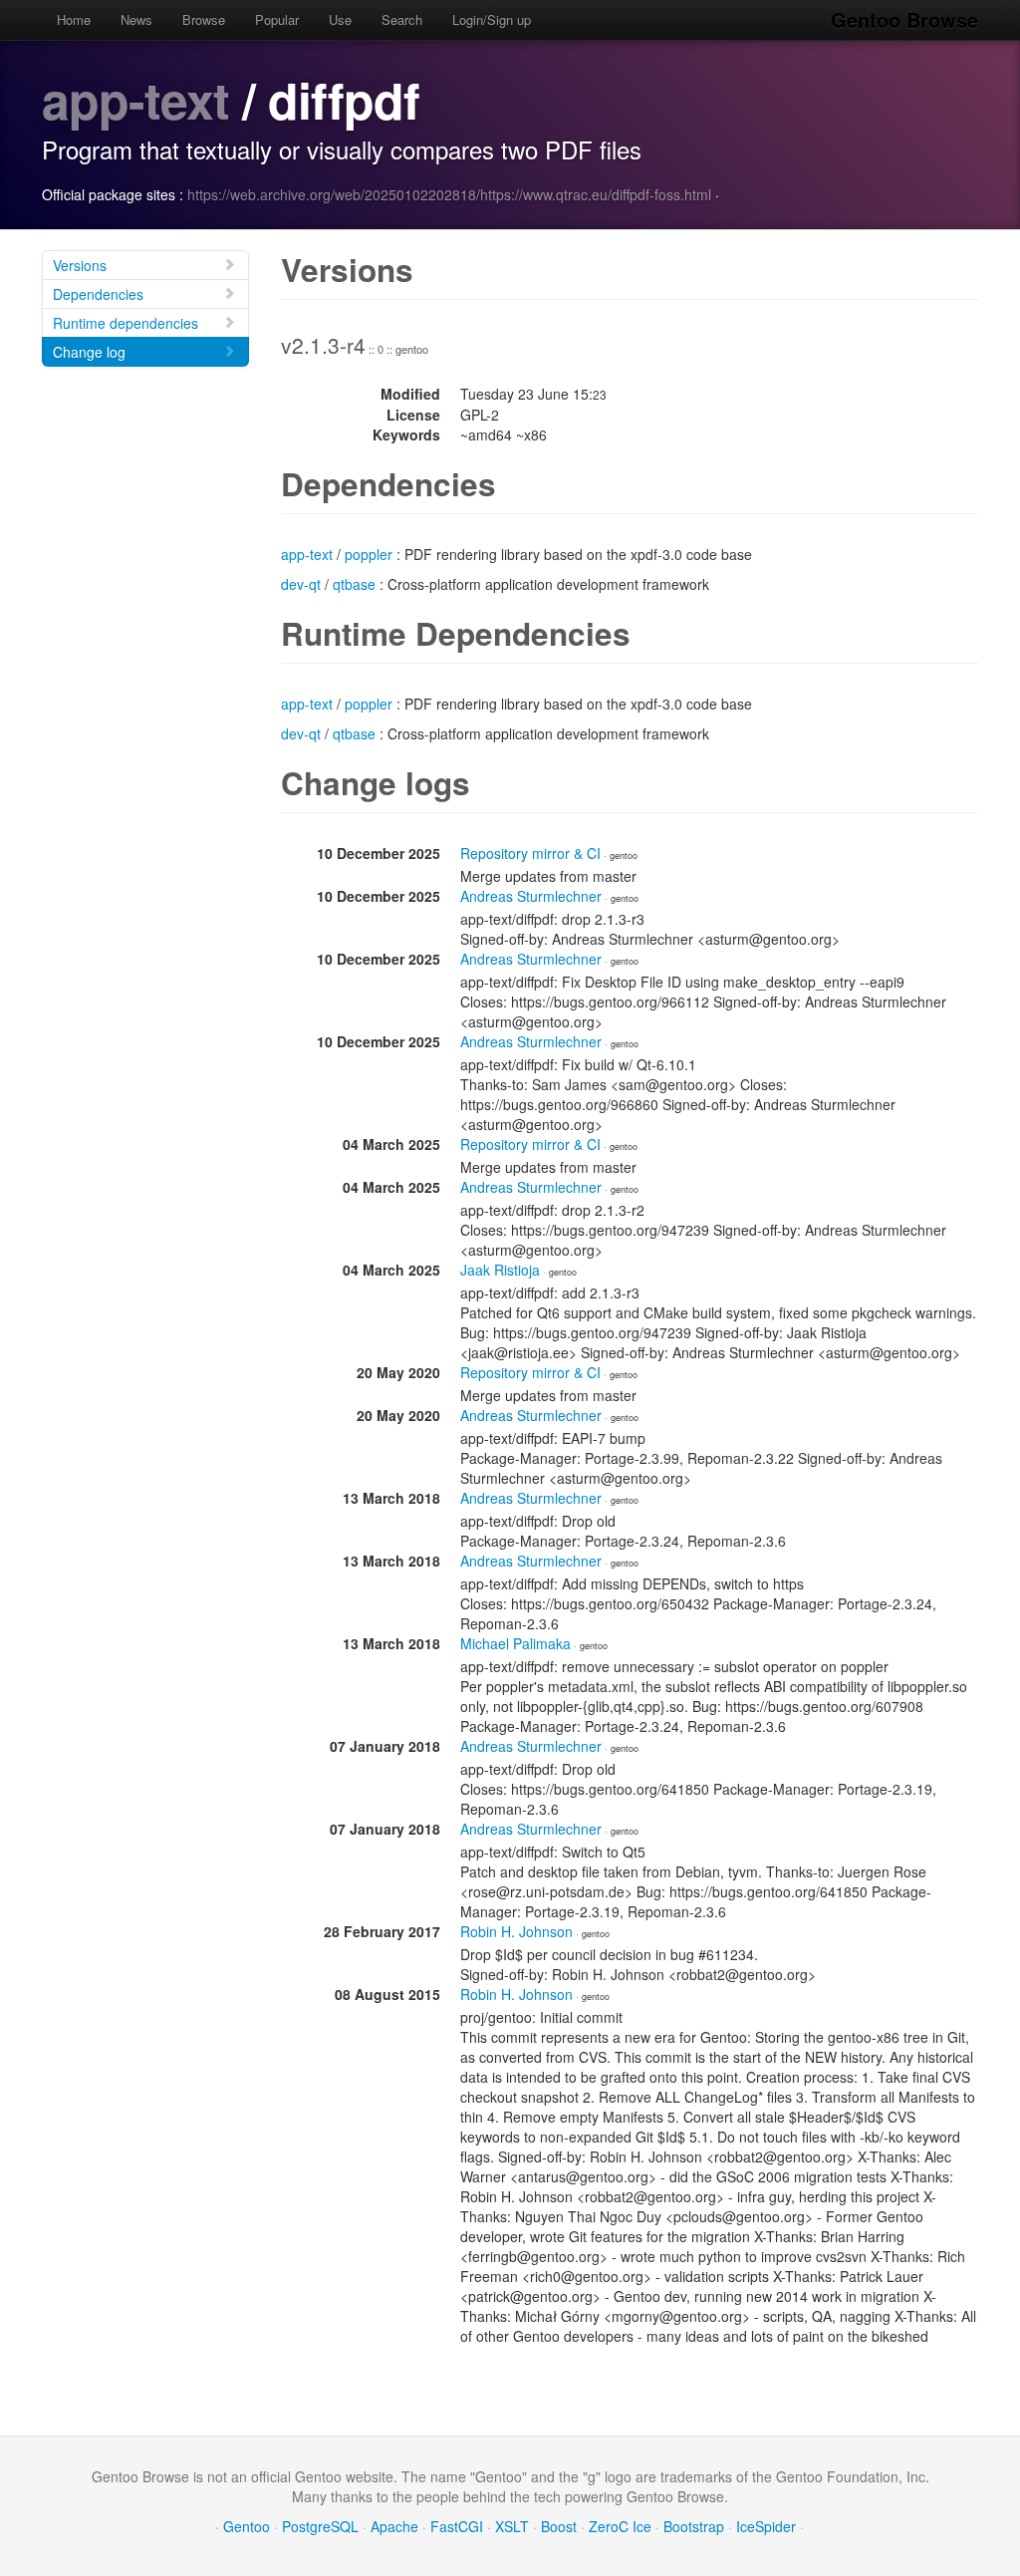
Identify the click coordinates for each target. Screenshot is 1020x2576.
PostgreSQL (320, 2526)
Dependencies (98, 294)
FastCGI (457, 2526)
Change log (89, 352)
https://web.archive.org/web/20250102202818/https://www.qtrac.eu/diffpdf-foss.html (449, 194)
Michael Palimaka (515, 1643)
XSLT (512, 2526)
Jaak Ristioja (500, 1270)
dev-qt (301, 584)
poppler (369, 554)
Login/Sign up (492, 19)
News (136, 19)
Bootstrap (694, 2526)
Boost (559, 2526)
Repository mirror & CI (530, 853)
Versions (80, 265)
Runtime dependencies (126, 323)
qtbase (354, 584)
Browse (204, 19)
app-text (135, 99)
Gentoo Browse (904, 19)
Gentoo (247, 2526)
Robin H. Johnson (516, 1931)
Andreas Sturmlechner (531, 896)
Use (340, 19)
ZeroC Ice (620, 2526)
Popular (277, 19)
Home (74, 19)
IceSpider (766, 2526)
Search (402, 19)
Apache (394, 2526)
